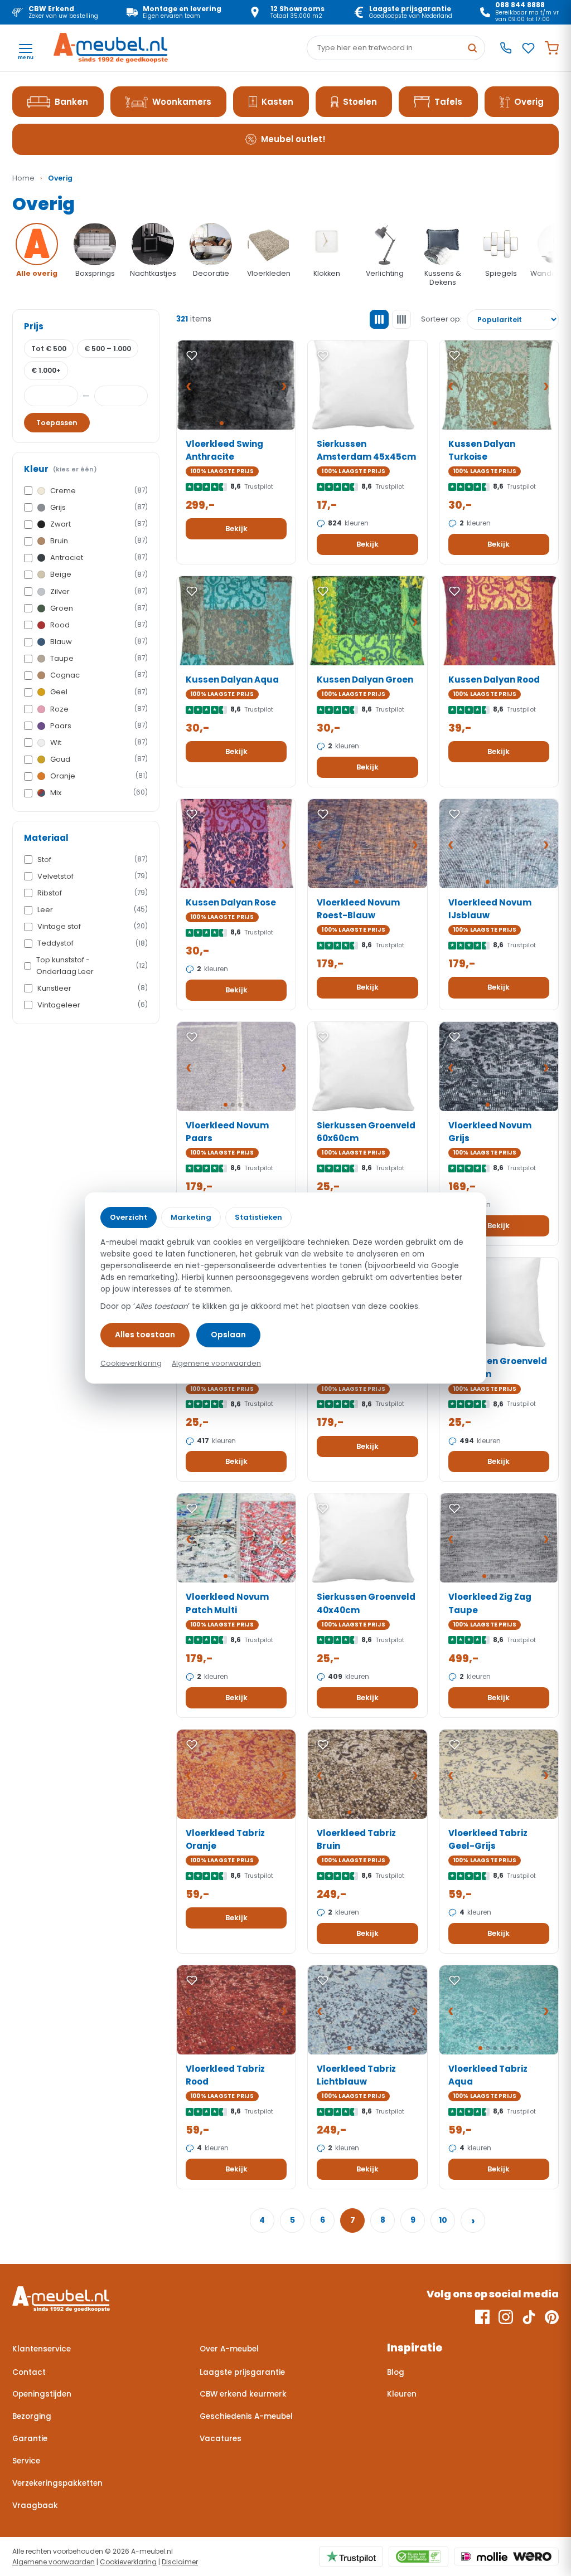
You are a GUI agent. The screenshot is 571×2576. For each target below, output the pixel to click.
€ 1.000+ (46, 370)
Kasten (277, 102)
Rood (99, 625)
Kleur (61, 469)
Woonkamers (182, 102)
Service (26, 2461)
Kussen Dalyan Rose (231, 902)
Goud (99, 759)
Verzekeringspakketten (57, 2483)
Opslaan (228, 1335)
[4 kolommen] (401, 319)
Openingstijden (42, 2394)
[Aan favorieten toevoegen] (192, 356)
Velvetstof (93, 876)
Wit (99, 742)
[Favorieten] (528, 48)
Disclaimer (180, 2562)
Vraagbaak (35, 2506)
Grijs (99, 507)
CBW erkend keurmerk (243, 2394)
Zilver (99, 591)
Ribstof (93, 893)
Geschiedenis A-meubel (246, 2416)
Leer (93, 910)
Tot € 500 (49, 349)
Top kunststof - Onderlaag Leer (92, 965)
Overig (529, 102)
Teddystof (93, 943)
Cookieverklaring (128, 2562)
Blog (396, 2372)
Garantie (30, 2439)
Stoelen (360, 102)
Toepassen (57, 423)
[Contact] (506, 48)
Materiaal (46, 838)
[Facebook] (482, 2317)
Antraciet (99, 557)
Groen (99, 608)
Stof (93, 860)
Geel (99, 692)
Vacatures (221, 2439)
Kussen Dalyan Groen (365, 680)
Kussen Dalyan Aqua (232, 680)
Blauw (99, 642)
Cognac (99, 675)
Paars (99, 726)
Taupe (99, 658)
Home (23, 178)
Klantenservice (42, 2349)
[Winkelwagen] (552, 48)
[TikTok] (529, 2317)
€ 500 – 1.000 (108, 349)
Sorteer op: (441, 319)
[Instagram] (506, 2317)
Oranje (99, 776)
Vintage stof (93, 926)
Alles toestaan (145, 1335)
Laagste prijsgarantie (242, 2372)
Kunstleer (93, 988)
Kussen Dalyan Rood (494, 680)
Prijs (34, 326)
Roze (99, 709)
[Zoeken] (472, 48)
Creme (99, 491)
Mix (99, 793)
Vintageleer (93, 1005)
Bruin (99, 541)
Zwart (99, 524)
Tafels (448, 102)
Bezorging (32, 2416)
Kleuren (402, 2394)
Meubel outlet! (293, 139)
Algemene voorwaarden (54, 2562)
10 (443, 2220)
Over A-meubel (229, 2349)
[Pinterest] (552, 2317)
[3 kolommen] (379, 319)
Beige (99, 574)
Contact (29, 2372)
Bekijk (236, 529)
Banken (71, 102)
